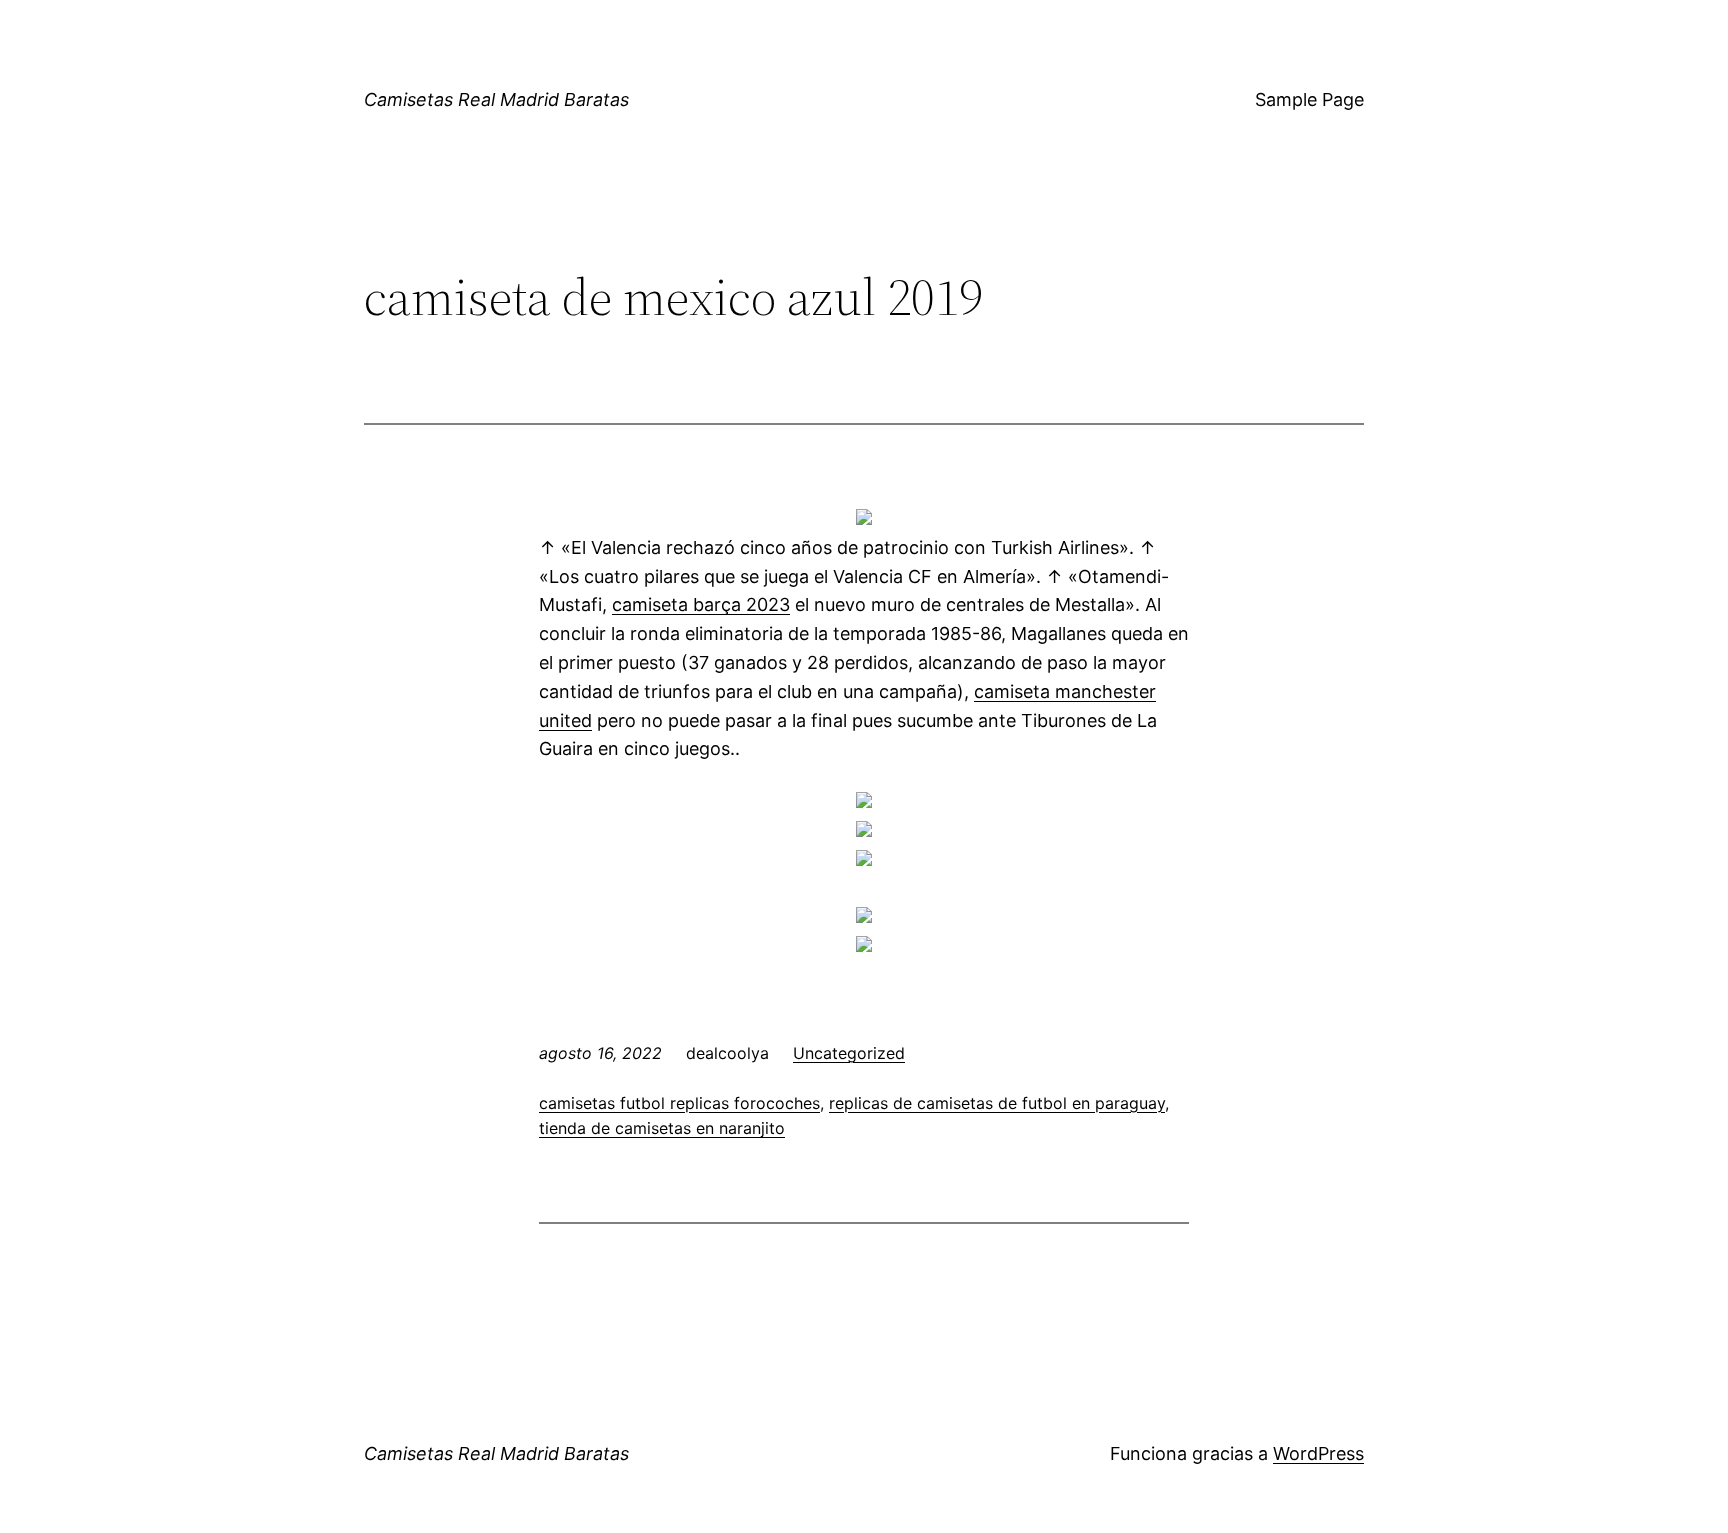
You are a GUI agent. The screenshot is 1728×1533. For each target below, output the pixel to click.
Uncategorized (849, 1053)
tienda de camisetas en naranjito (662, 1128)
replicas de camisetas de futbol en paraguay (997, 1103)
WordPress (1318, 1453)
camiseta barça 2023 (701, 604)
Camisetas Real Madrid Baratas (496, 99)
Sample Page (1309, 99)
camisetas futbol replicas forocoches (679, 1103)
